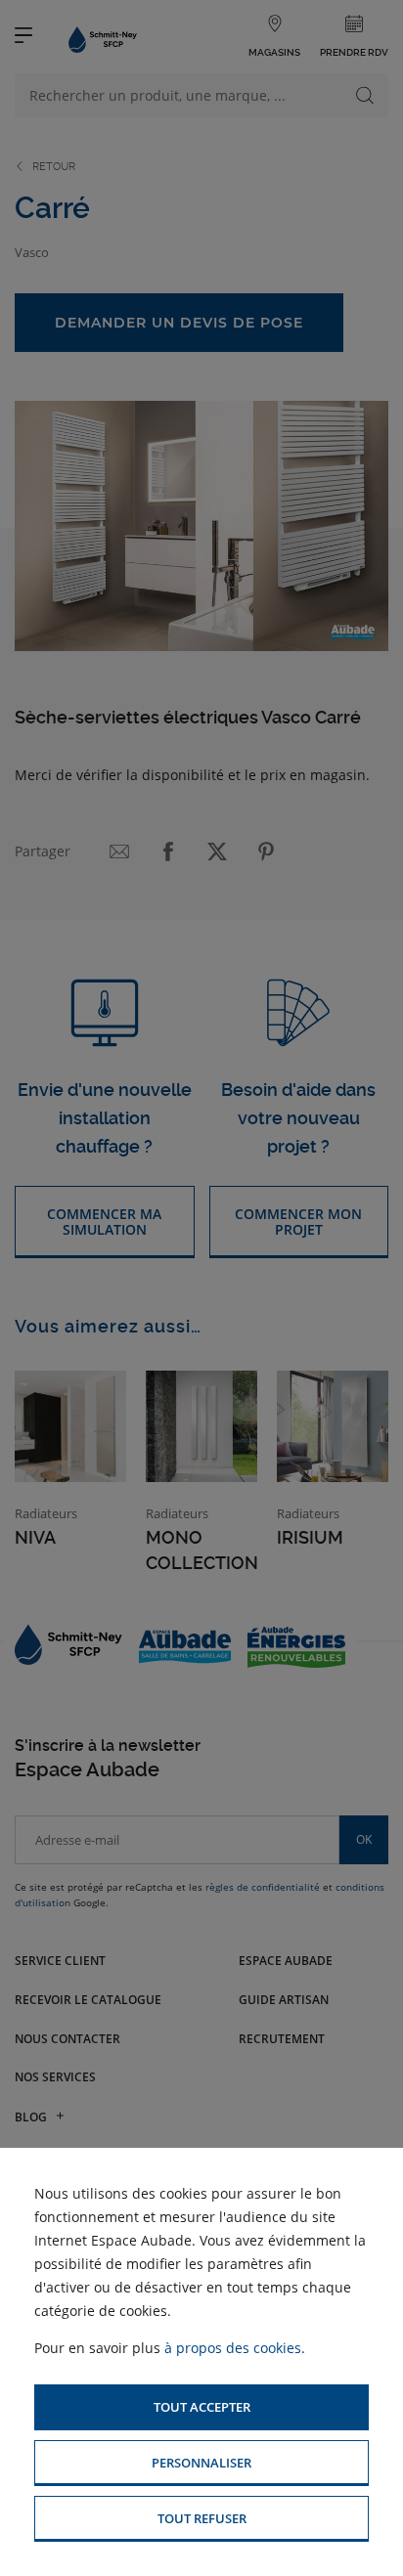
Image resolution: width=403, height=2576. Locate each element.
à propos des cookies (233, 2348)
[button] (201, 2407)
